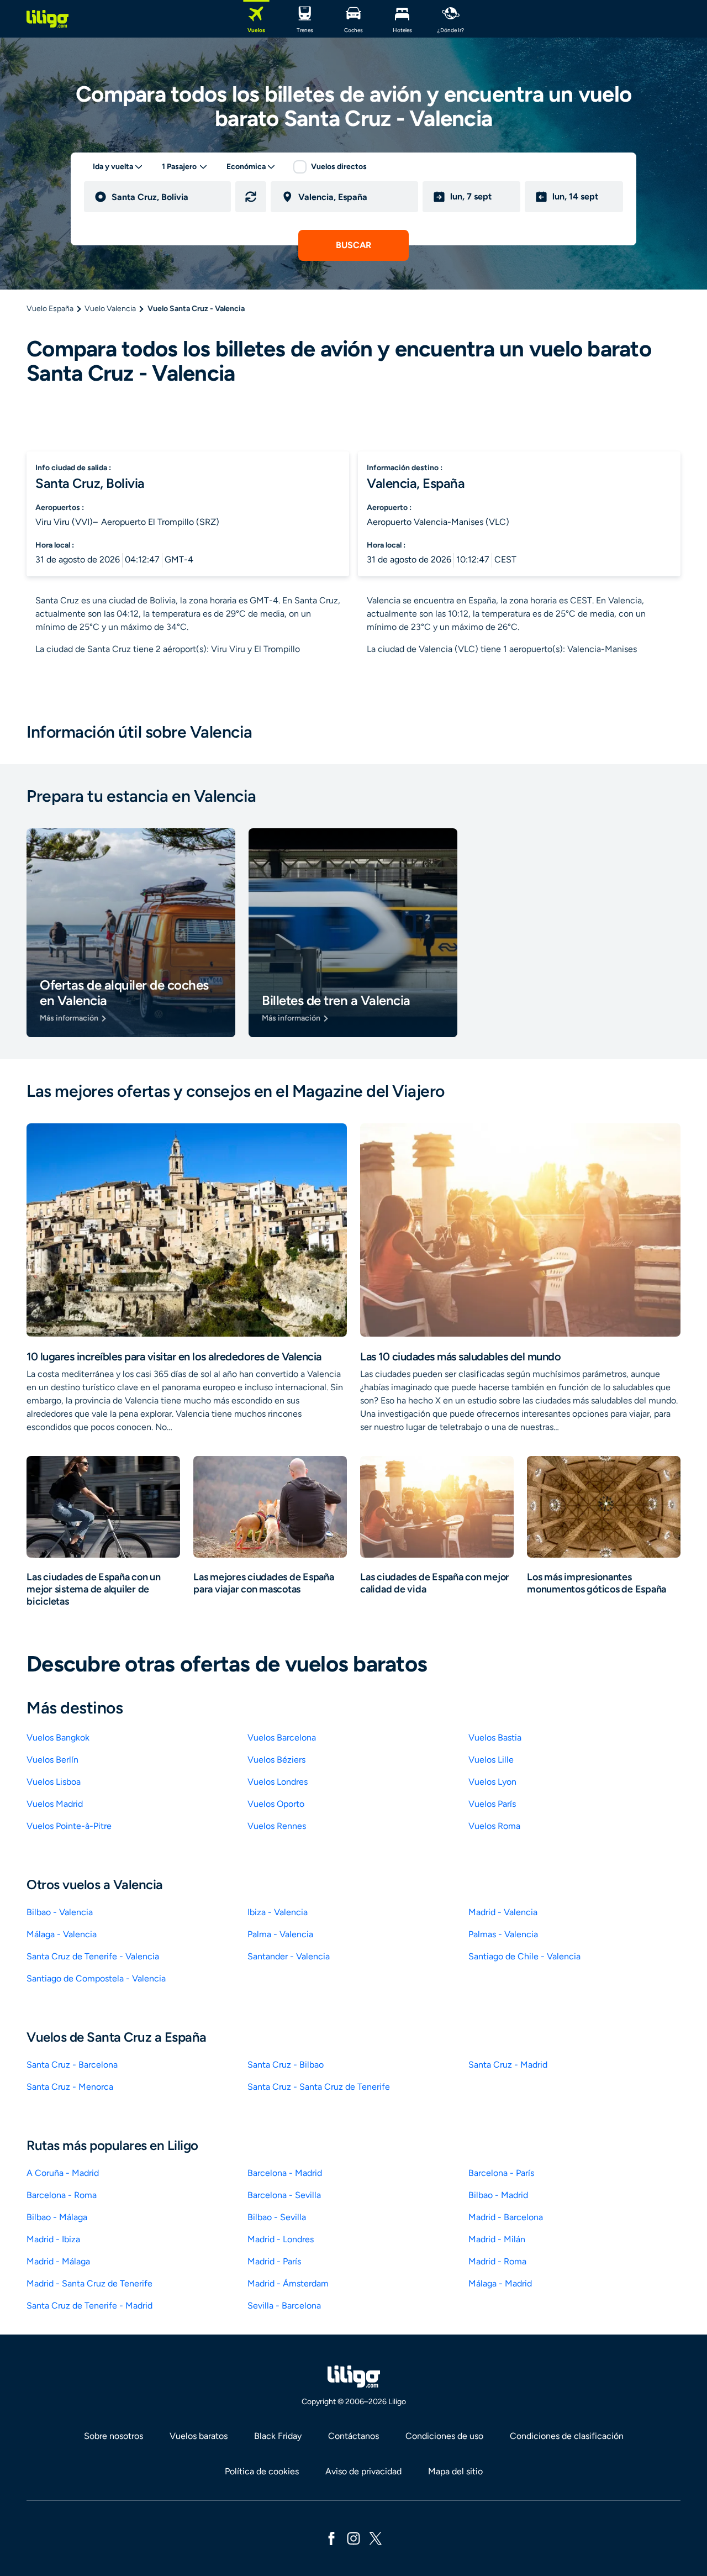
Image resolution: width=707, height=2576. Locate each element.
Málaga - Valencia (62, 1934)
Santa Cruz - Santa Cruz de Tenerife (319, 2087)
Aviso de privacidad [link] (363, 2471)
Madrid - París (274, 2261)
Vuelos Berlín (52, 1760)
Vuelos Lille (491, 1760)
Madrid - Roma (497, 2261)
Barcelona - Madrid (285, 2173)
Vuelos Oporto (276, 1804)
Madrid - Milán (497, 2239)
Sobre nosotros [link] (114, 2436)
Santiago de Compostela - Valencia (96, 1978)
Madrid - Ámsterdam (288, 2283)
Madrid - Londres (281, 2239)
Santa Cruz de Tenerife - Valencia (93, 1956)
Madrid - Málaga (58, 2261)
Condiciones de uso (444, 2436)
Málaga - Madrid (500, 2283)
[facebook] (331, 2538)
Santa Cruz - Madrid (508, 2065)
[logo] (48, 19)
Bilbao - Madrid (498, 2195)
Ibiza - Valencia (278, 1912)
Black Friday (278, 2436)
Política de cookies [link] (262, 2471)
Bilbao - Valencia (60, 1912)
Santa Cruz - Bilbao (286, 2065)
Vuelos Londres (278, 1782)
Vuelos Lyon (492, 1782)
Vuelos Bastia (495, 1738)
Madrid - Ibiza (53, 2239)
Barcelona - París (501, 2173)
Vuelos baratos (199, 2436)
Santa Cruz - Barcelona (72, 2065)
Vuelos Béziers (276, 1760)
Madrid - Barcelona (506, 2217)
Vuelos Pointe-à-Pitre (69, 1826)
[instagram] (353, 2538)
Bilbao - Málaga (57, 2217)
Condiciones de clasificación (567, 2436)
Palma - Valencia (280, 1934)
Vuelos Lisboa (54, 1782)
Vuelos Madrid (55, 1804)
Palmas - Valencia (503, 1934)
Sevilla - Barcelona (284, 2306)
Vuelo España (50, 309)
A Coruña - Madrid (63, 2173)
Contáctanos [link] (353, 2436)
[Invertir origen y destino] (251, 197)
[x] (376, 2538)
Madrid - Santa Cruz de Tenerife (89, 2283)
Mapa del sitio (455, 2471)
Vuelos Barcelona (282, 1738)
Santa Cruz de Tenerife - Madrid (89, 2306)
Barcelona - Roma (62, 2195)
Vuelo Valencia (110, 309)
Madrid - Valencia (503, 1912)
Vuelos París (492, 1804)
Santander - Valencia (289, 1956)
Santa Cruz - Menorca (70, 2087)
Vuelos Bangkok (58, 1738)
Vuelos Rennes (277, 1826)
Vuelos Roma (494, 1826)
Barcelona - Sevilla (284, 2195)
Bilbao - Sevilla (277, 2217)
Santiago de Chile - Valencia (524, 1956)
